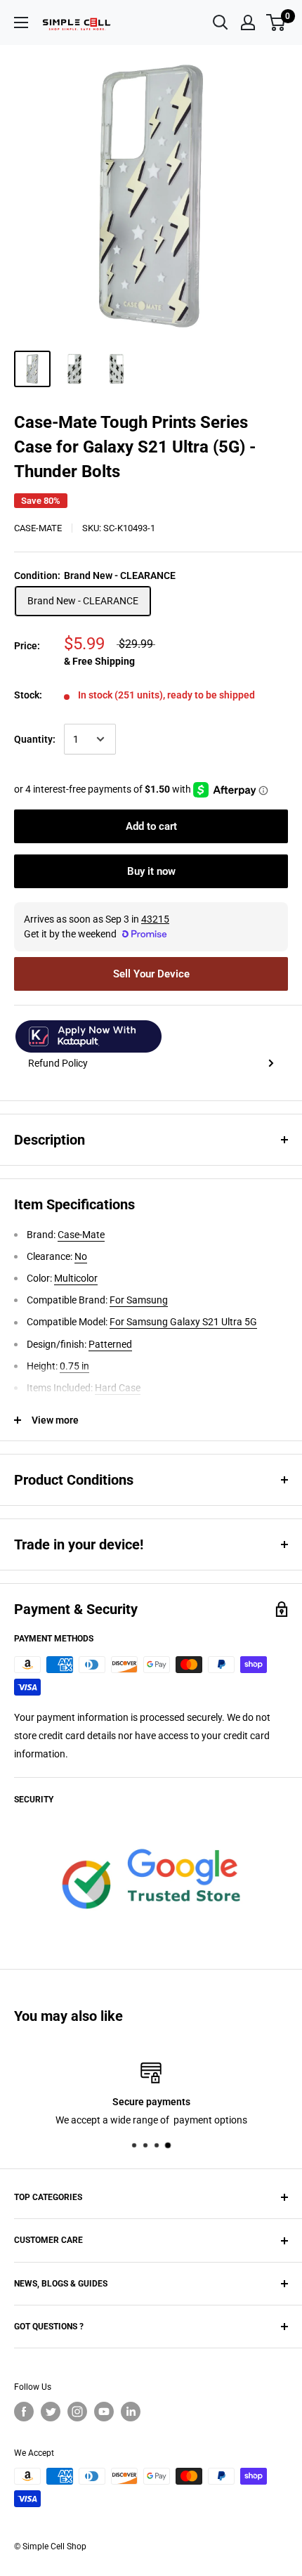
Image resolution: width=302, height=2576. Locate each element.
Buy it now (151, 871)
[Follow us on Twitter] (51, 2412)
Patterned (110, 1344)
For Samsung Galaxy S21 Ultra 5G (183, 1322)
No (81, 1256)
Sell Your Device (151, 974)
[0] (276, 22)
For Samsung (139, 1300)
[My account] (248, 22)
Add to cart (151, 826)
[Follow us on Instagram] (77, 2412)
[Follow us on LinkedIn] (131, 2412)
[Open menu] (21, 22)
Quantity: (35, 739)
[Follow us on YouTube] (104, 2412)
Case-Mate (38, 528)
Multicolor (76, 1278)
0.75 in (74, 1366)
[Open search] (221, 22)
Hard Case (118, 1388)
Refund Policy (58, 1063)
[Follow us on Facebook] (24, 2412)
